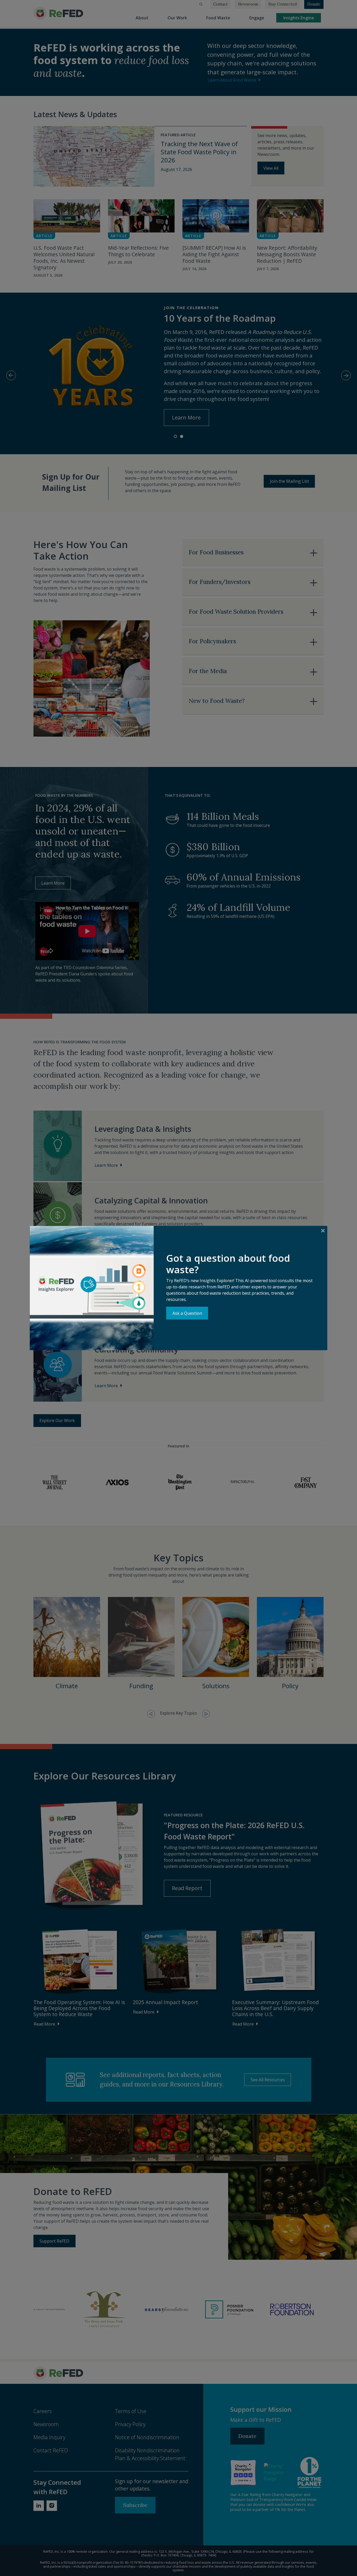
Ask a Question (187, 1313)
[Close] (323, 1230)
